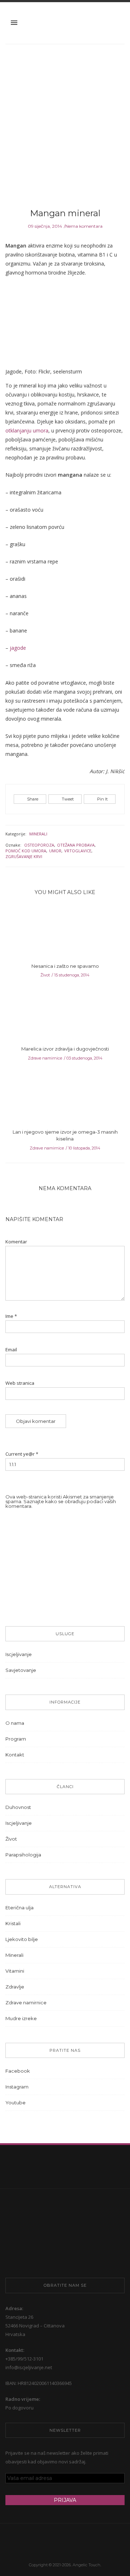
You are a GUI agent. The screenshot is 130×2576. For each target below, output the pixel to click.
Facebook (18, 2071)
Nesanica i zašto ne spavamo (65, 966)
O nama (15, 1723)
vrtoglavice (78, 851)
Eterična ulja (19, 1908)
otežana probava (76, 845)
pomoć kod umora (26, 851)
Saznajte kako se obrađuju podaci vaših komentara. (61, 1504)
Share (33, 799)
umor (55, 851)
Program (16, 1739)
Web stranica (20, 1383)
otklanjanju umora (27, 430)
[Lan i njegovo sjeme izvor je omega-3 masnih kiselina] (65, 1100)
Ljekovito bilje (22, 1939)
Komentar (16, 1242)
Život (45, 975)
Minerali (38, 834)
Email (11, 1350)
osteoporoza (39, 845)
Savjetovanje (21, 1670)
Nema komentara (84, 226)
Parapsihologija (23, 1855)
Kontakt (15, 1755)
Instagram (17, 2087)
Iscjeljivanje (19, 1654)
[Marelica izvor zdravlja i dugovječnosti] (65, 1017)
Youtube (16, 2103)
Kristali (13, 1923)
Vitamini (15, 1971)
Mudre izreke (21, 2018)
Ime (11, 1316)
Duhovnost (18, 1807)
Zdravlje (15, 1987)
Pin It (102, 799)
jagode (18, 648)
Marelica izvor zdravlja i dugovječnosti (65, 1049)
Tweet (68, 799)
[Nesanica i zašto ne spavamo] (65, 934)
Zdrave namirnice (45, 1058)
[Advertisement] (65, 127)
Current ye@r (22, 1454)
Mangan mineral (65, 213)
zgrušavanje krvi (24, 856)
